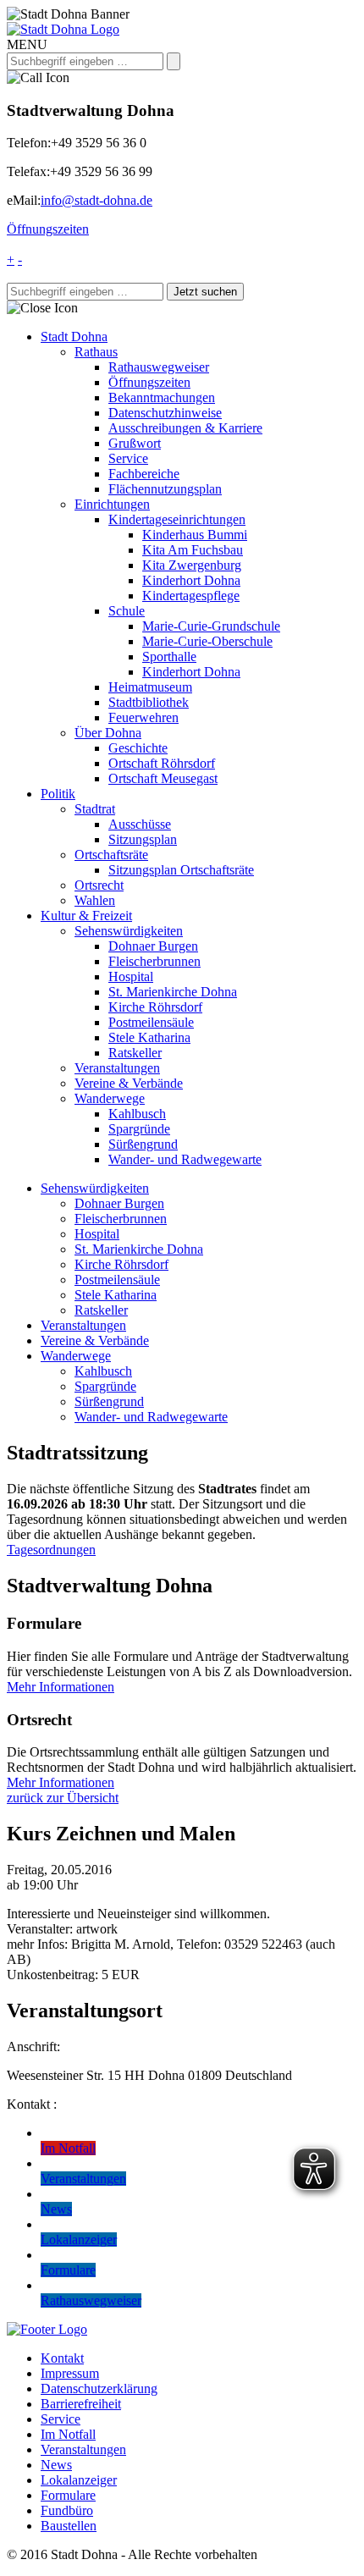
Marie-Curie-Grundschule (211, 626)
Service (128, 458)
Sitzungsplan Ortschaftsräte (181, 870)
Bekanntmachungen (162, 397)
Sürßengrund (143, 1144)
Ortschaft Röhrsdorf (162, 763)
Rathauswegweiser (159, 367)
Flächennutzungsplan (165, 489)
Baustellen (69, 2526)
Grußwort (135, 443)
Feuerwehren (143, 717)
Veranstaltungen (117, 1068)
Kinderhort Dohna (191, 580)
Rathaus (96, 352)
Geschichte (138, 748)
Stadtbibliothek (149, 702)
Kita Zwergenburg (192, 565)
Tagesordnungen (51, 1550)
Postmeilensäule (151, 1022)
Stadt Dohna (74, 336)
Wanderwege (110, 1098)
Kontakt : (32, 2104)
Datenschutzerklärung (99, 2388)
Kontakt (62, 2358)
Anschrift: (33, 2046)
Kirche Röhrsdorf (155, 1007)
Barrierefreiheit (81, 2404)
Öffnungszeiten (48, 229)
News (56, 2465)
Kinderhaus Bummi (195, 535)
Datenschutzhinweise (165, 413)
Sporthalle (169, 656)
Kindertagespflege (191, 596)
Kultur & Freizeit (86, 916)
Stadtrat (95, 809)
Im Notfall (68, 2434)
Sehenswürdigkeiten (129, 931)
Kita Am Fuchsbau (193, 550)
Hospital (131, 976)
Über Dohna (108, 733)
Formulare (68, 2495)
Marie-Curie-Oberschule (207, 641)
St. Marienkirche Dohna (173, 992)
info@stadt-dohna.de (97, 200)
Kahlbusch (137, 1114)
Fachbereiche (144, 474)
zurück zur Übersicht (63, 1798)
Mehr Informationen (61, 1687)
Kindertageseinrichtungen (177, 519)
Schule (127, 611)
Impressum (70, 2373)
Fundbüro (67, 2510)
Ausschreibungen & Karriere (185, 428)
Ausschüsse (140, 824)
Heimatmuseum (150, 687)
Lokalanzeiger (79, 2480)
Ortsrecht (99, 885)
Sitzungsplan (143, 839)
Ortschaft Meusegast (163, 778)
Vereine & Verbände (129, 1083)
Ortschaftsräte (111, 855)
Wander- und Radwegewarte (185, 1159)
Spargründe (139, 1129)
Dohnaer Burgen (153, 946)
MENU (27, 44)
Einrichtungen (112, 504)
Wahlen (95, 900)
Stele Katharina (149, 1037)
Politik (58, 794)
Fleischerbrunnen (154, 961)
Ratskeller (135, 1053)
